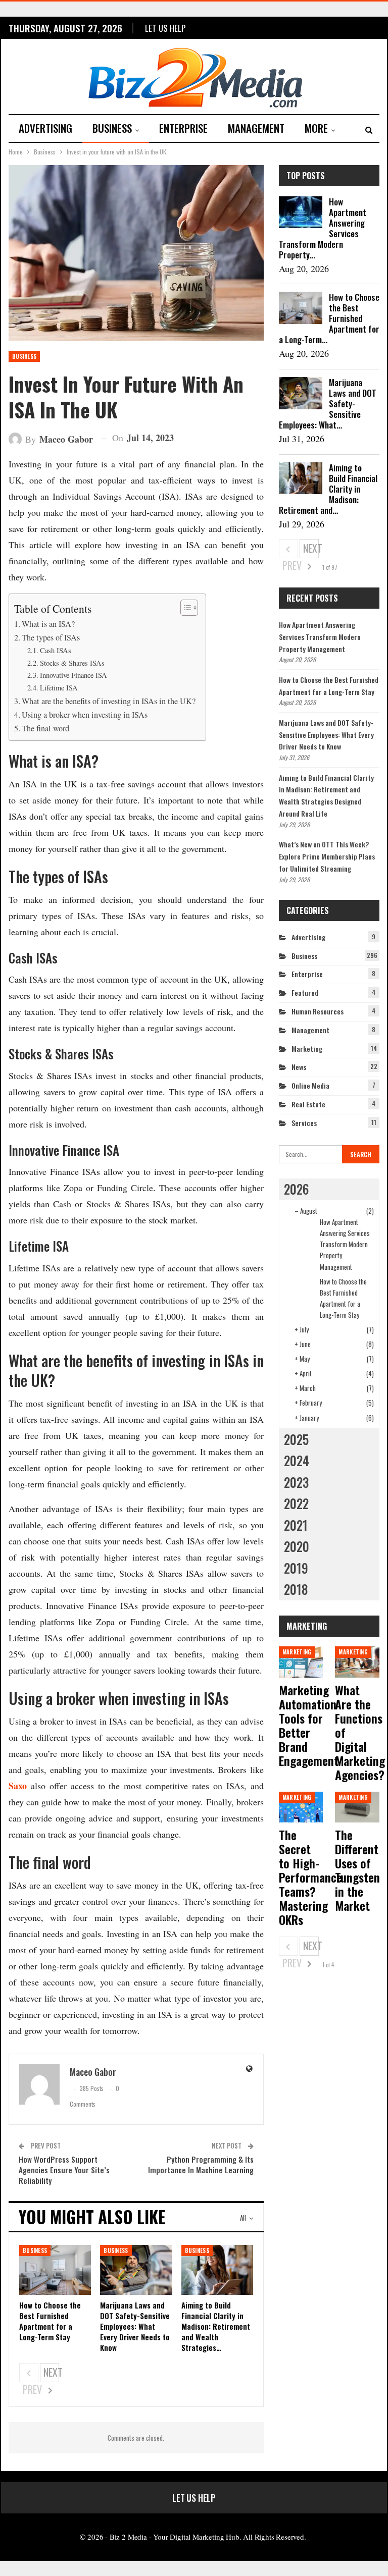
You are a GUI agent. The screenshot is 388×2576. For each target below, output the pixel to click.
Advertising (45, 128)
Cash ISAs (56, 650)
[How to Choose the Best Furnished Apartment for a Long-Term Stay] (55, 2270)
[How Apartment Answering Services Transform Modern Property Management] (301, 212)
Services (304, 1123)
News (299, 1067)
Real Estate (308, 1104)
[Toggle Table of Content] (184, 608)
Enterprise (183, 128)
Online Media (310, 1085)
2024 (297, 1460)
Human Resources (318, 1011)
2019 (296, 1568)
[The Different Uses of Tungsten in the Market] (357, 1807)
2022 (296, 1503)
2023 (296, 1482)
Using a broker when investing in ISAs (85, 715)
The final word (45, 728)
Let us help (165, 28)
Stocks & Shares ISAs (72, 663)
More (316, 128)
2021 (296, 1525)
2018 (296, 1589)
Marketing (307, 1049)
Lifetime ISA (59, 688)
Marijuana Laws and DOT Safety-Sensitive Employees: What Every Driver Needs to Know (326, 735)
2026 (296, 1189)
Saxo (18, 1786)
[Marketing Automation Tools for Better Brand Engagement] (301, 1662)
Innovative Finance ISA (74, 675)
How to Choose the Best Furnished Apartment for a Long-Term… (329, 318)
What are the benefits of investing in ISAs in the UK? (109, 701)
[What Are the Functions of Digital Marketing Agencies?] (357, 1662)
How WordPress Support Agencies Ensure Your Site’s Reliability (64, 2170)
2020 (297, 1546)
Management (256, 128)
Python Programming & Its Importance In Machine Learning (201, 2164)
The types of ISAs (51, 637)
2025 (296, 1439)
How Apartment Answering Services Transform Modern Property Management (320, 637)
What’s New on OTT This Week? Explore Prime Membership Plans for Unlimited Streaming (327, 856)
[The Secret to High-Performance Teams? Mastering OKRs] (301, 1807)
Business (112, 128)
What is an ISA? (48, 624)
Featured (305, 992)
